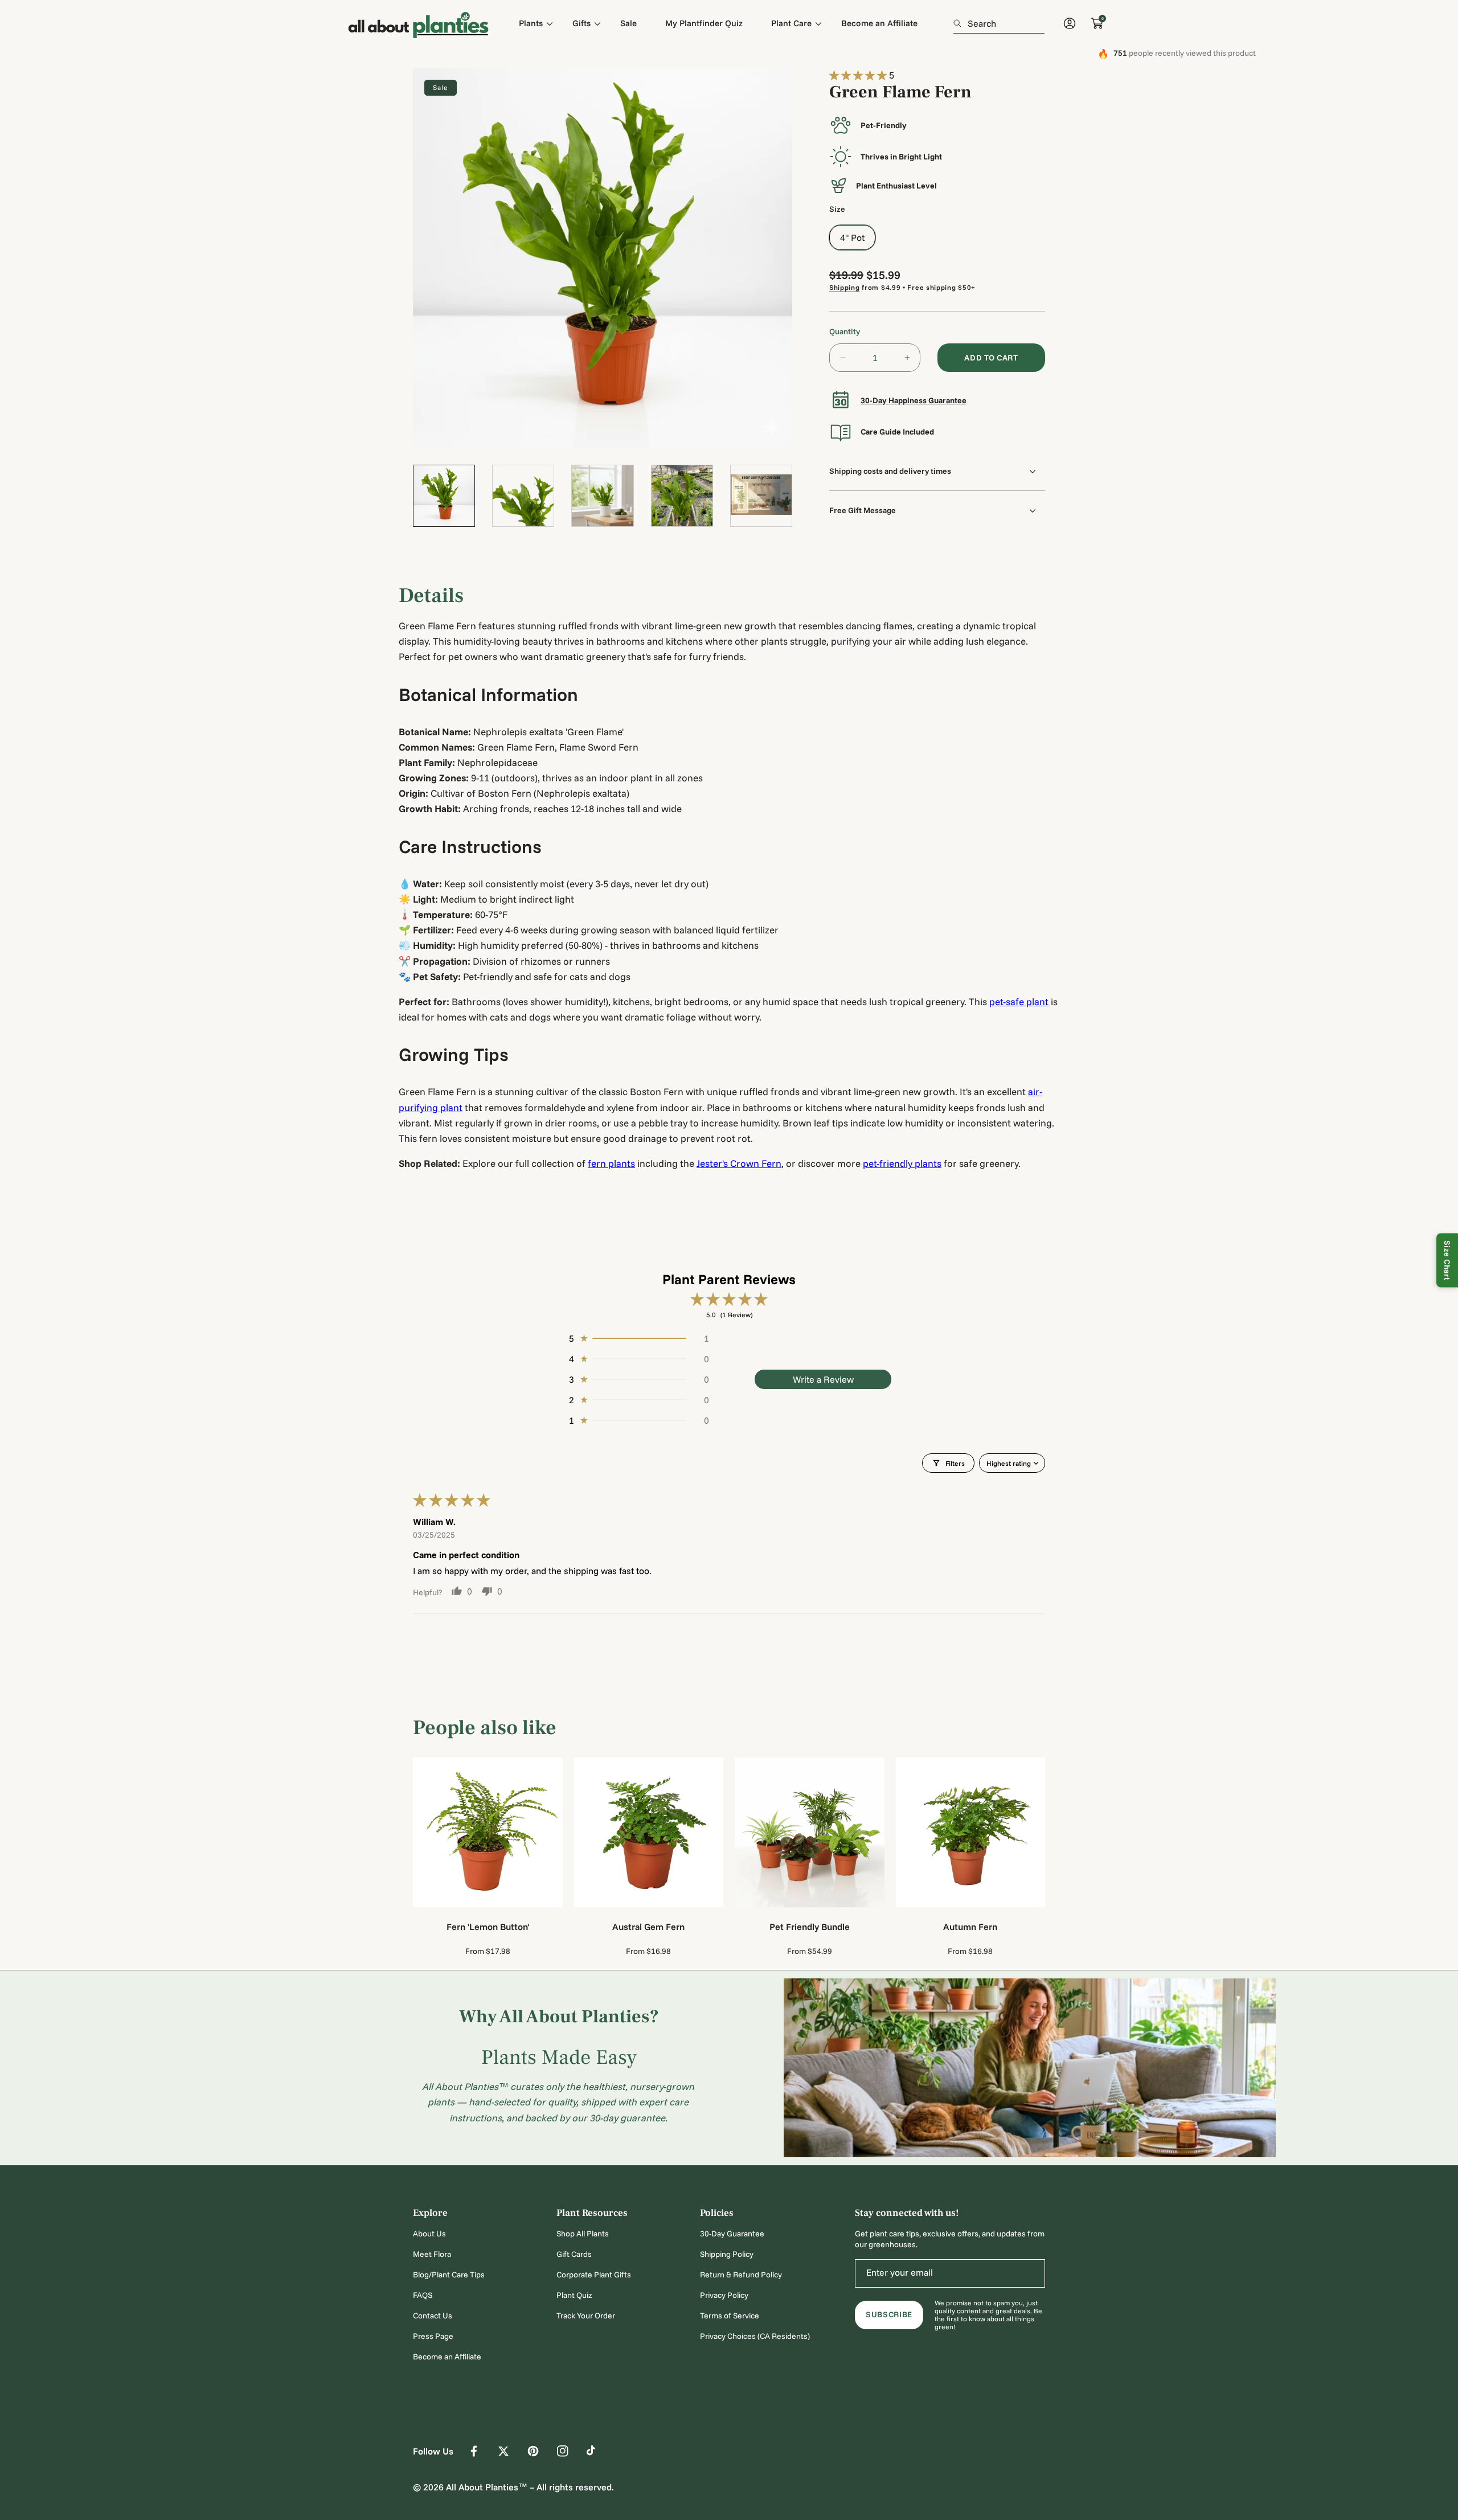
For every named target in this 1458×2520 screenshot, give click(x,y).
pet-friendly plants (902, 1163)
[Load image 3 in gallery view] (602, 496)
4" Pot (852, 237)
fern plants (611, 1163)
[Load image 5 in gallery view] (761, 496)
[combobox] (999, 23)
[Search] (961, 23)
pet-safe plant (1019, 1001)
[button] (859, 75)
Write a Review (823, 1379)
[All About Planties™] (419, 23)
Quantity (845, 331)
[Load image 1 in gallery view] (444, 496)
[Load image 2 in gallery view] (523, 496)
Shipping (845, 287)
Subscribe (889, 2314)
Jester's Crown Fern (739, 1163)
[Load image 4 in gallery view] (682, 496)
